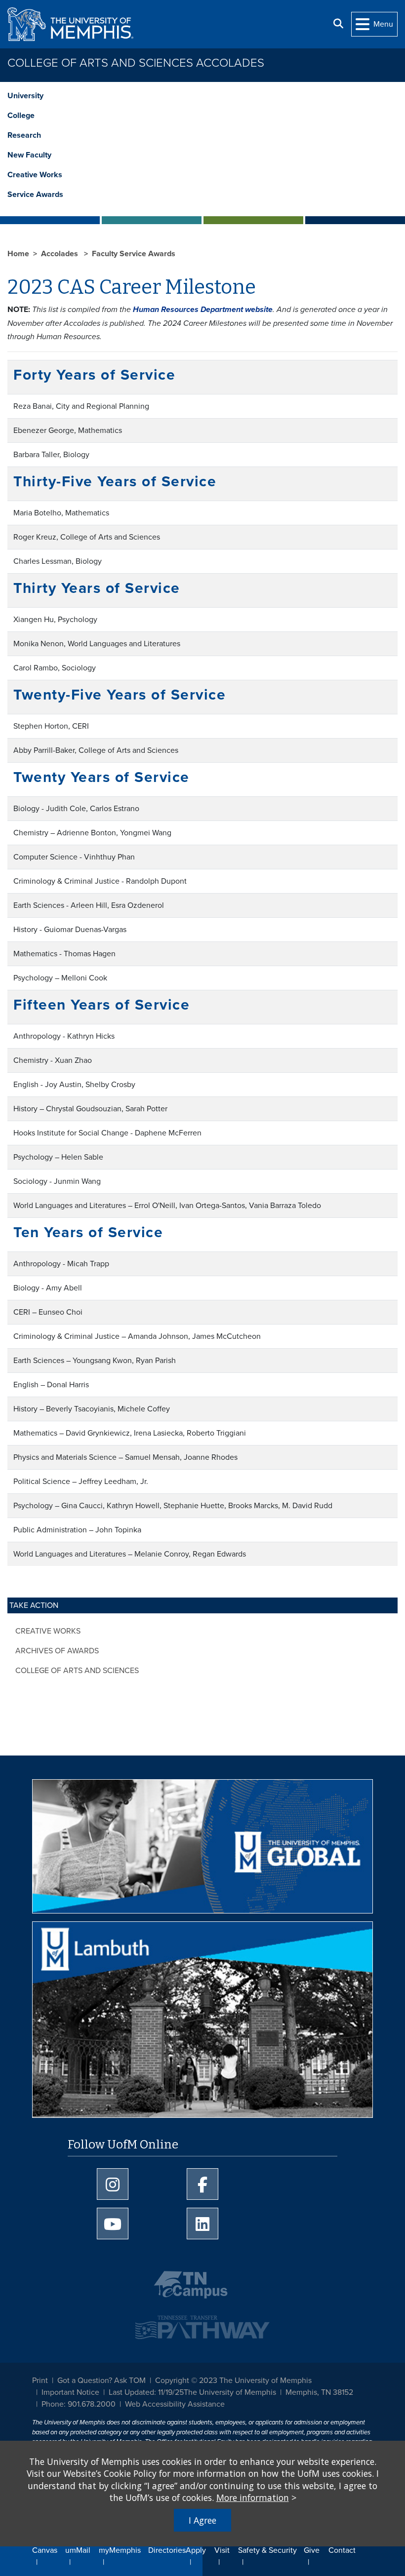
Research (24, 135)
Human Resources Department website (203, 310)
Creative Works (35, 175)
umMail (78, 2550)
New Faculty (29, 155)
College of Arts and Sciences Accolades (136, 63)
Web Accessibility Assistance (175, 2404)
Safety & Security (267, 2550)
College (21, 116)
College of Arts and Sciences (77, 1671)
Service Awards (35, 195)
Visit (222, 2550)
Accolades (61, 254)
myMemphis (120, 2550)
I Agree (202, 2520)
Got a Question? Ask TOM (101, 2381)
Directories (167, 2550)
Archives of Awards (57, 1651)
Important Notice (70, 2392)
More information (253, 2498)
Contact (342, 2550)
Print (40, 2381)
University (25, 96)
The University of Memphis (230, 2392)
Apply (196, 2550)
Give (312, 2550)
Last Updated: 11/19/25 (146, 2392)
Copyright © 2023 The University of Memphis (233, 2381)
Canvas (45, 2550)
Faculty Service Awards (134, 254)
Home (18, 254)
